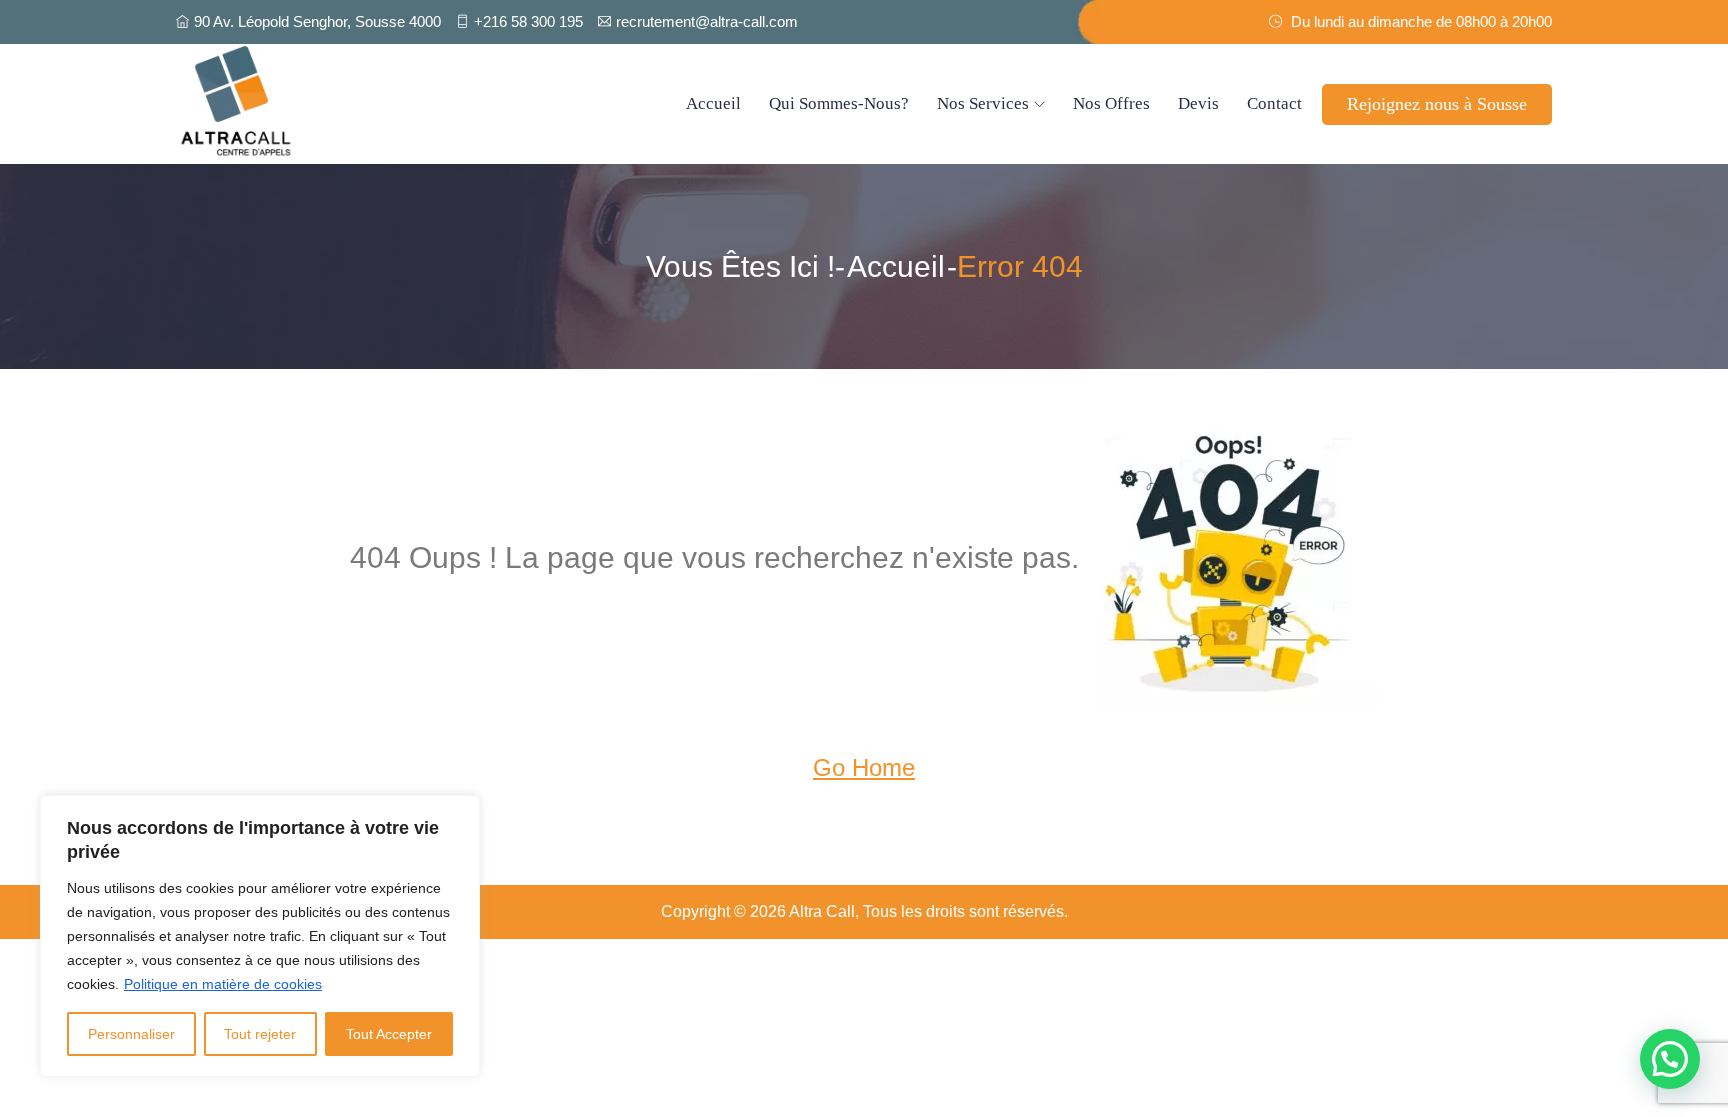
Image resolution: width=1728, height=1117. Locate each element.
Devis (1198, 103)
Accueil (713, 103)
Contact (1274, 103)
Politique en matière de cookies (223, 984)
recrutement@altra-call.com (707, 21)
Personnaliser (131, 1034)
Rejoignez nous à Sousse (1437, 104)
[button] (1670, 1059)
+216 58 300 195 (528, 21)
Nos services (983, 103)
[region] (260, 936)
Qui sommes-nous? (839, 103)
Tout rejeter (260, 1034)
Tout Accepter (389, 1034)
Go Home (864, 767)
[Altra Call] (339, 104)
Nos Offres (1111, 103)
